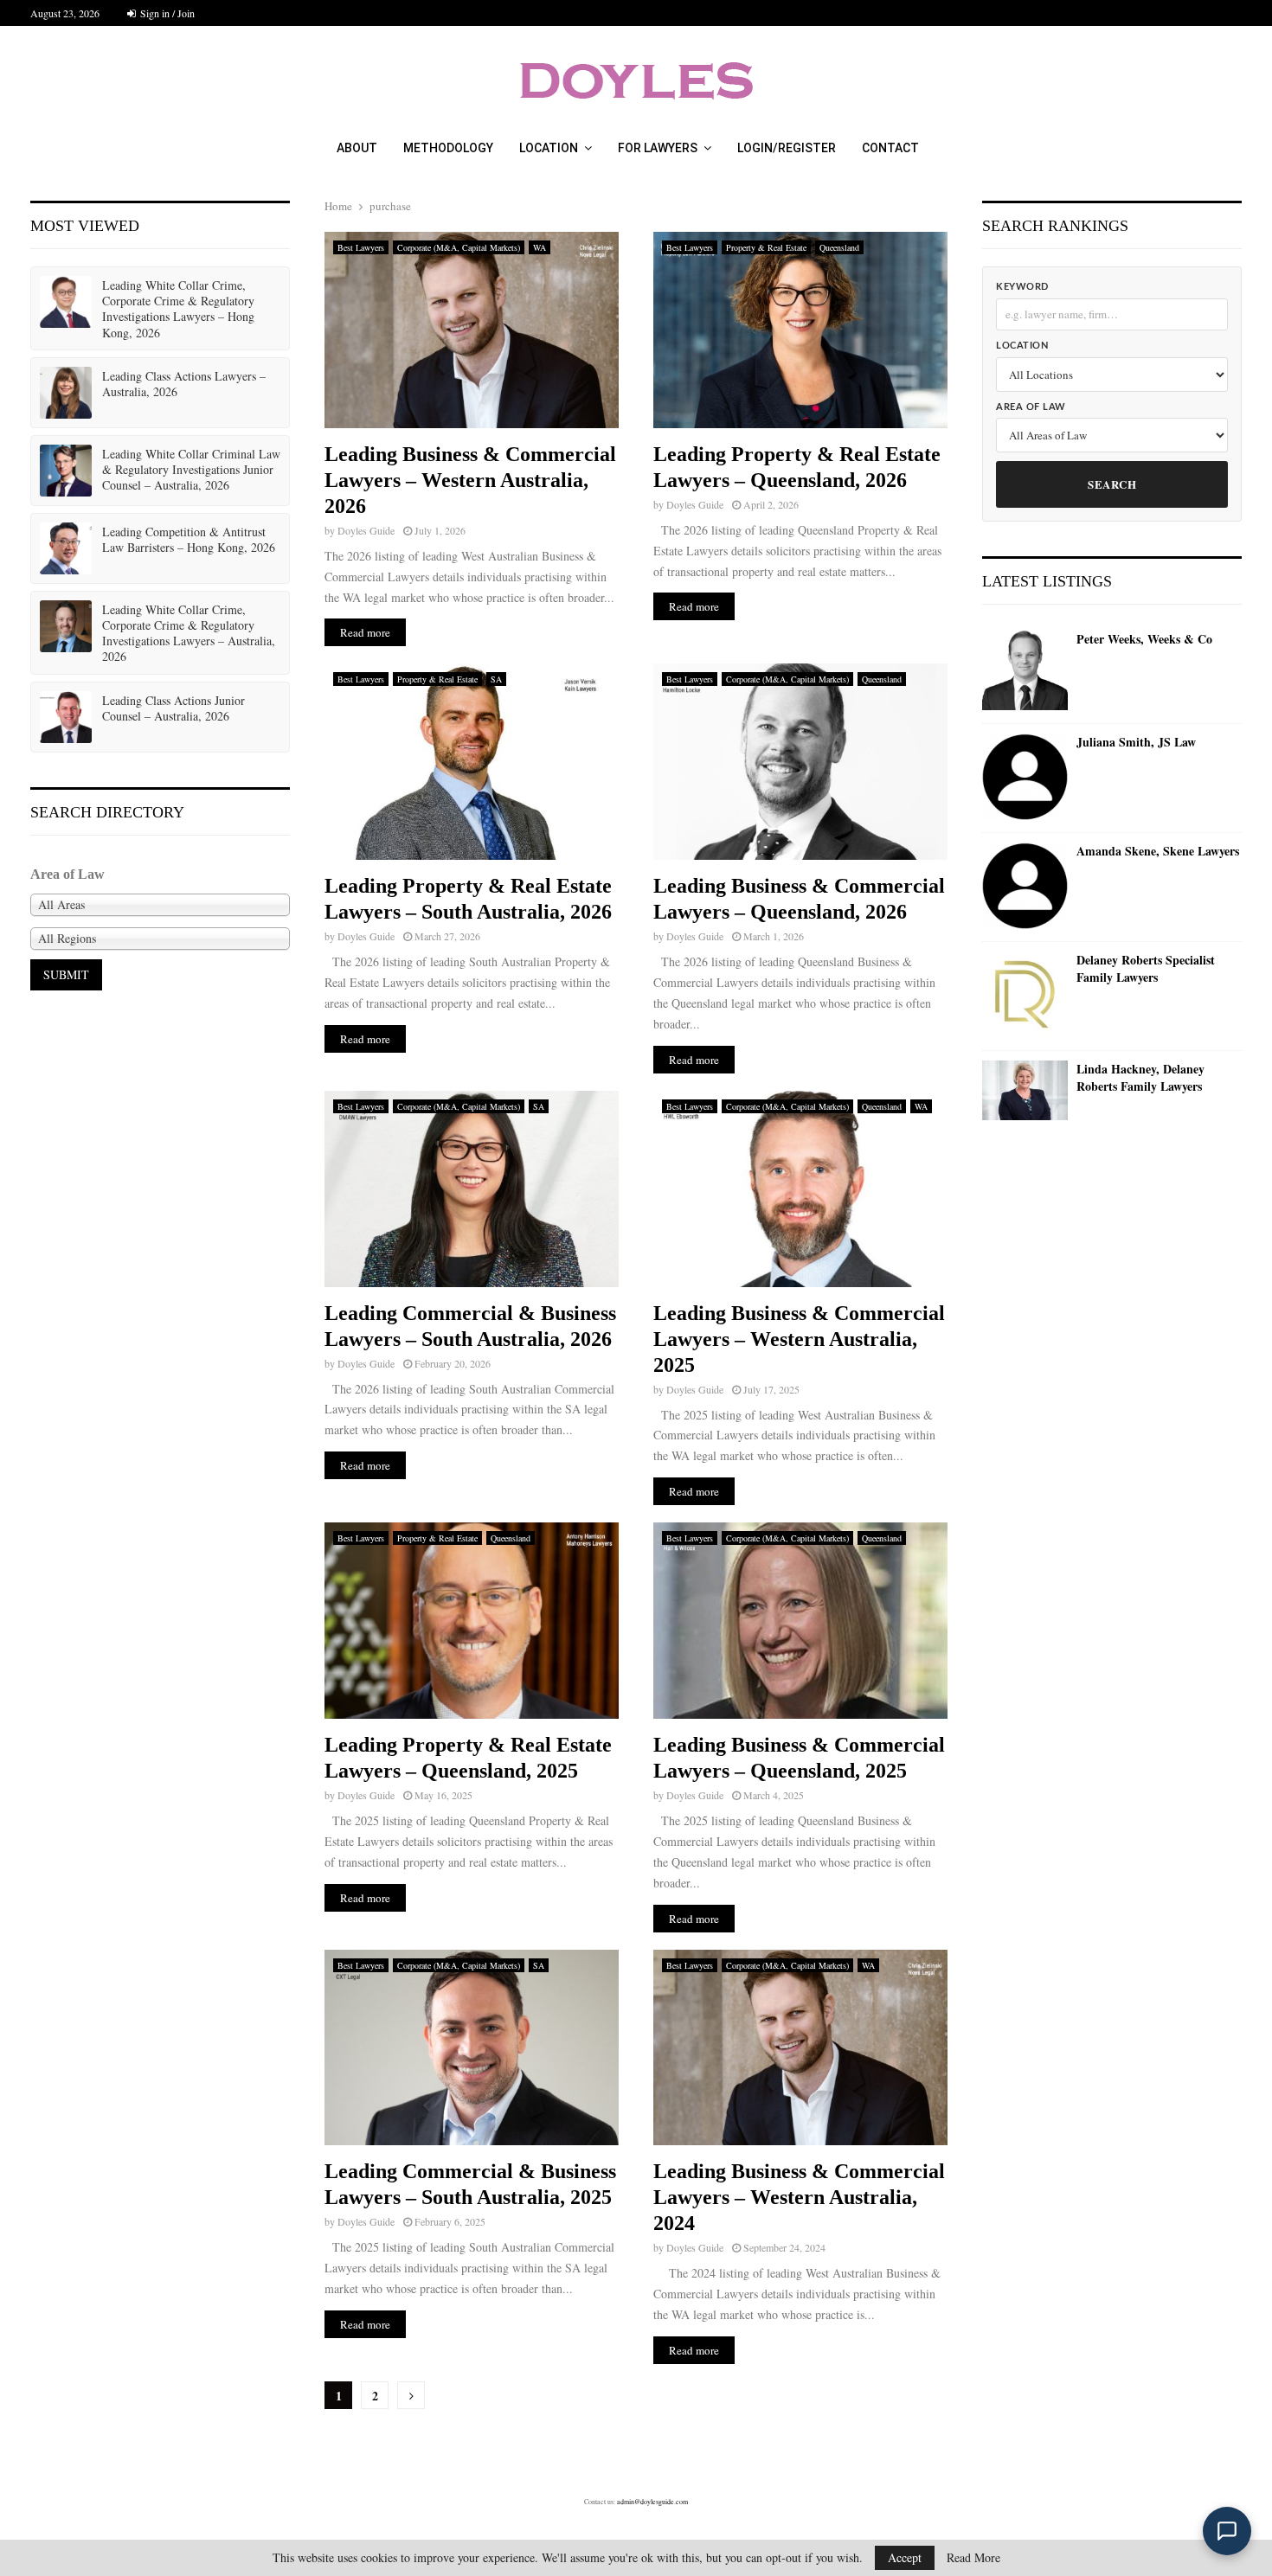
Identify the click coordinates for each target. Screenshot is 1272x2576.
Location (549, 148)
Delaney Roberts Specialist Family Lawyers (1146, 968)
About (357, 148)
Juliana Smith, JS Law (1136, 742)
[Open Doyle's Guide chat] (1227, 2531)
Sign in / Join (166, 13)
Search (1112, 484)
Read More (973, 2558)
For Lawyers (658, 148)
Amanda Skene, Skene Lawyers (1158, 851)
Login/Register (787, 148)
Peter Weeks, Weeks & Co (1144, 639)
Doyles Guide (366, 530)
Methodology (448, 148)
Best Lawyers (361, 247)
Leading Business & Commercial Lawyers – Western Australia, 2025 (799, 1339)
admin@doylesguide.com (652, 2502)
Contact (890, 148)
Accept (905, 2557)
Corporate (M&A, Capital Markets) (459, 247)
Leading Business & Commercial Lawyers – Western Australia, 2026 (470, 480)
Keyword (1022, 287)
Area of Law (1031, 407)
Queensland (839, 247)
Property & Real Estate (766, 247)
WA (540, 247)
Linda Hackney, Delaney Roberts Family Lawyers (1140, 1077)
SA (496, 679)
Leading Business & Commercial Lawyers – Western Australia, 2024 (799, 2197)
